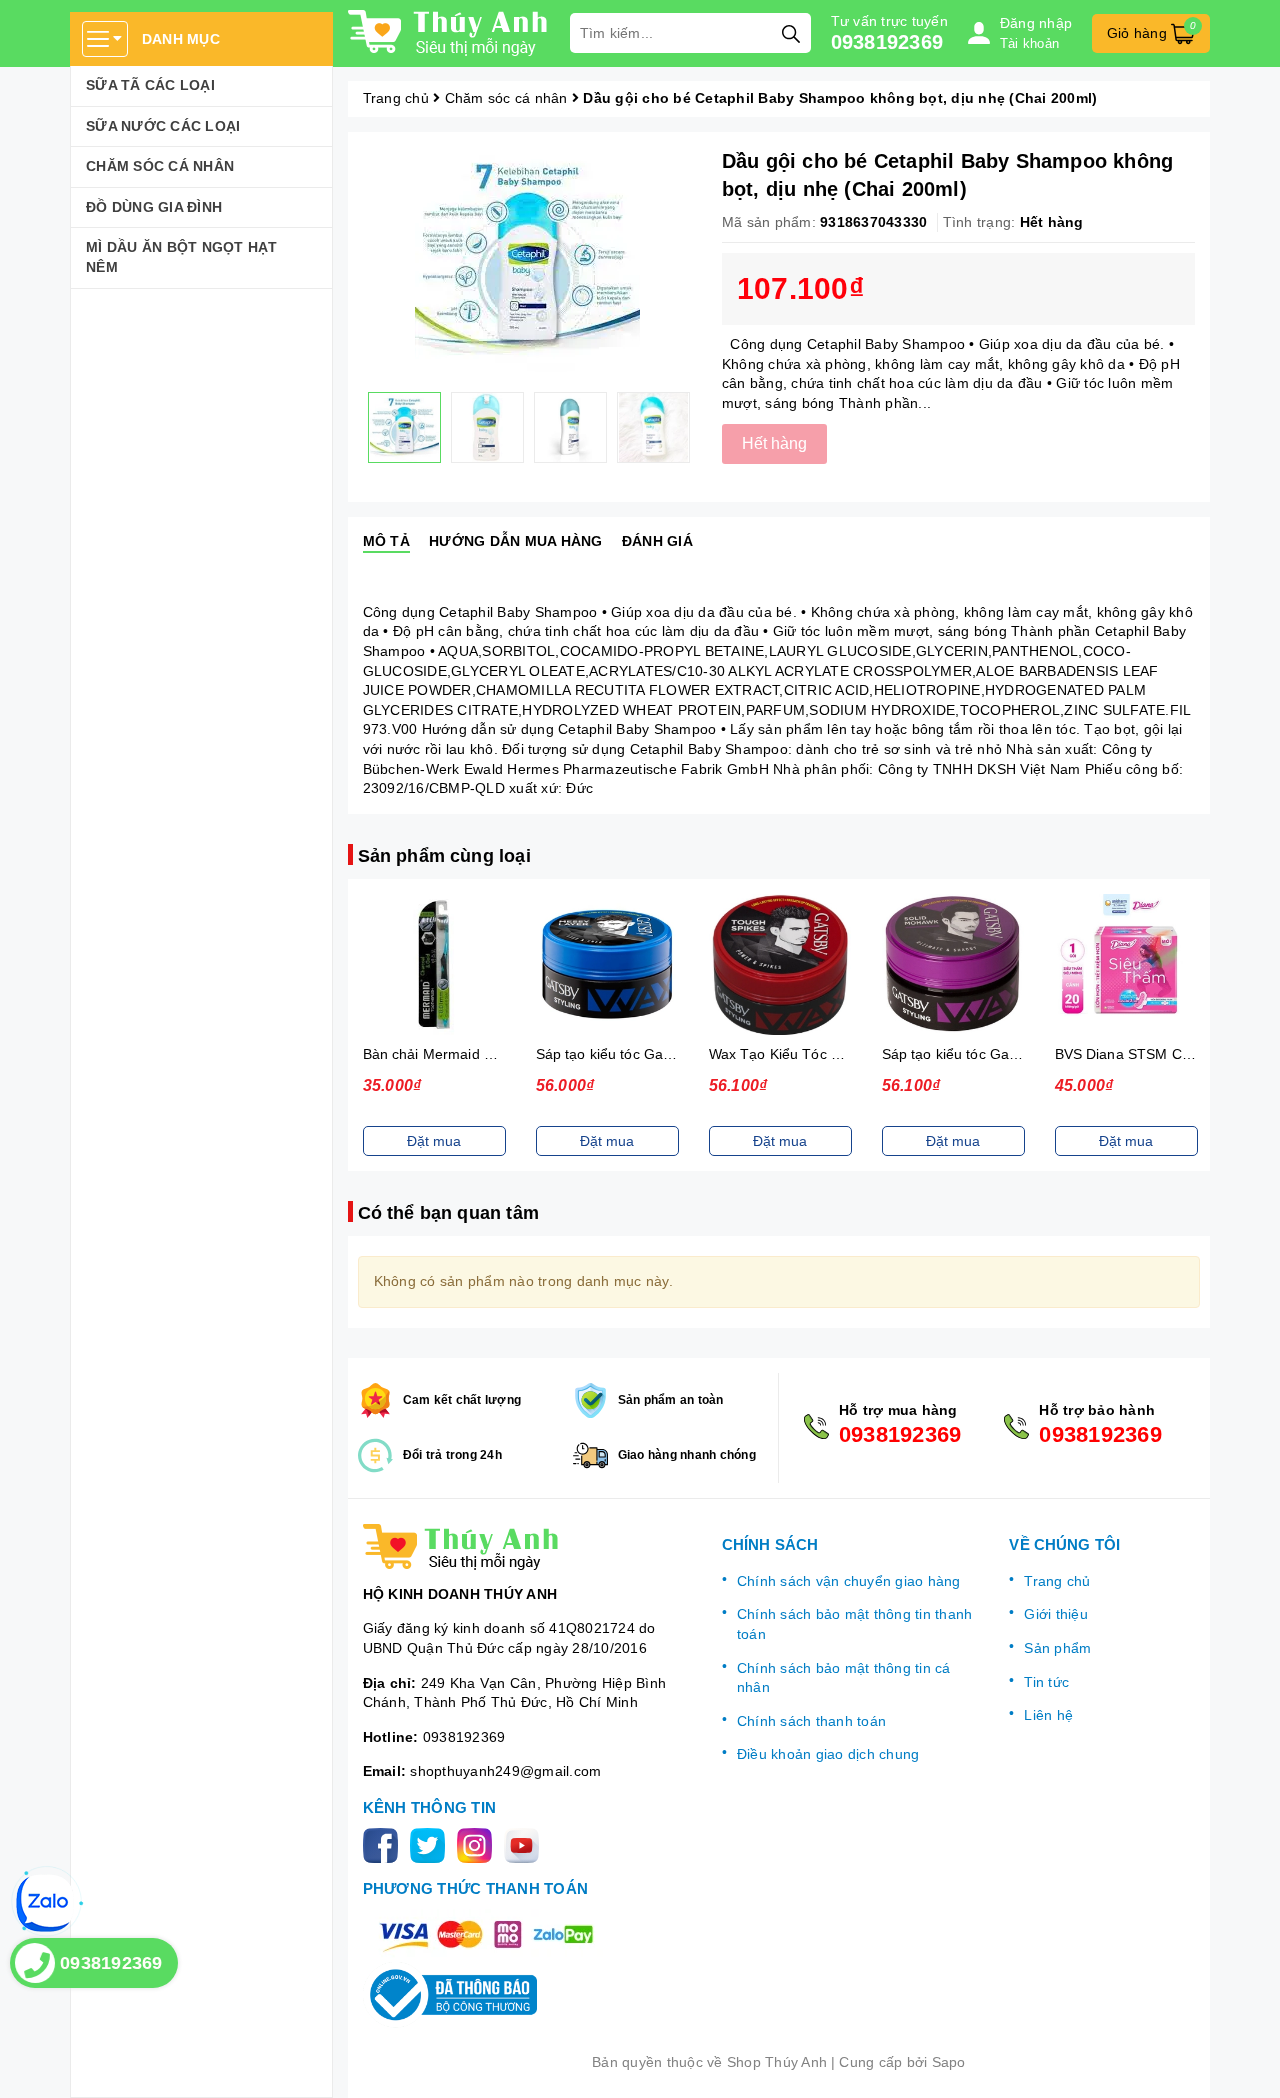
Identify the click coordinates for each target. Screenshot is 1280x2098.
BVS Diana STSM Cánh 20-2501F (1164, 1054)
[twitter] (431, 1844)
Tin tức (1046, 1682)
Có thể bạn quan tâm (448, 1213)
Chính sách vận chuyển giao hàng (849, 1581)
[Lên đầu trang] (1245, 2063)
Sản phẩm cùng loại (444, 856)
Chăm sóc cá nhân (160, 166)
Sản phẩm (1057, 1648)
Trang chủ (1057, 1581)
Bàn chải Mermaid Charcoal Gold (470, 1054)
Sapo (949, 2062)
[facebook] (384, 1844)
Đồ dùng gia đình (154, 207)
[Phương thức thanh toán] (486, 1934)
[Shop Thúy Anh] (449, 33)
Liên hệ (1048, 1715)
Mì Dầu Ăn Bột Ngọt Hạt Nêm (182, 257)
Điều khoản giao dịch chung (828, 1754)
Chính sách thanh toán (811, 1721)
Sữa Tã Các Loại (150, 85)
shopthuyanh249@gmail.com (505, 1771)
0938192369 (887, 42)
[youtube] (525, 1844)
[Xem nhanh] (434, 965)
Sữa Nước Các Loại (163, 126)
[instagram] (478, 1844)
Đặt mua (434, 1141)
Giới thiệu (1056, 1614)
